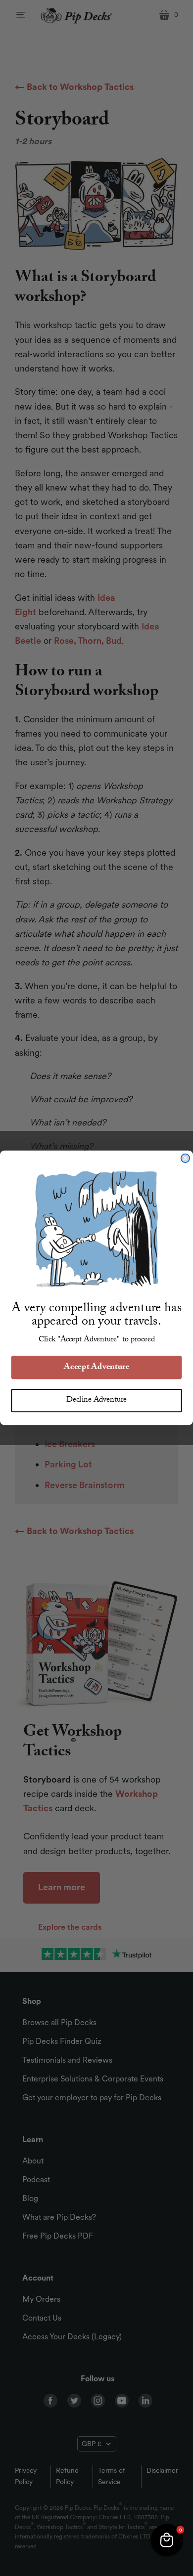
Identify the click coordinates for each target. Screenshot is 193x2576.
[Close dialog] (185, 1158)
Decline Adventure (96, 1401)
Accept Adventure (97, 1368)
